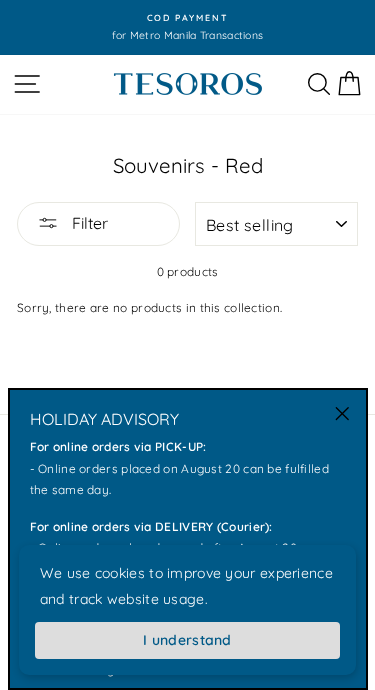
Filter (88, 223)
